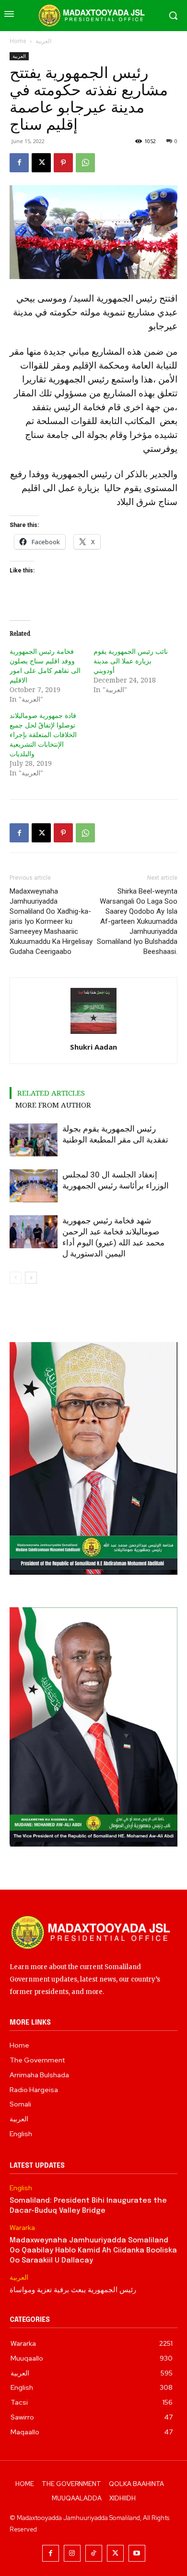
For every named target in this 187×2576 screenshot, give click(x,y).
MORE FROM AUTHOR (53, 1105)
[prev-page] (16, 1278)
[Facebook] (19, 163)
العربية (43, 41)
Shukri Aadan (93, 1047)
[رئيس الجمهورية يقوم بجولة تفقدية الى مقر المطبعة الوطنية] (34, 1140)
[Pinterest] (63, 163)
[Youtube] (137, 2553)
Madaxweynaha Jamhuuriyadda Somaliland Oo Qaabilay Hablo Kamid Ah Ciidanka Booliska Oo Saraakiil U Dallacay (93, 2251)
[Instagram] (72, 2553)
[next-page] (31, 1278)
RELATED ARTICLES (51, 1093)
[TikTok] (94, 2553)
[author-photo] (93, 1034)
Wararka (22, 2228)
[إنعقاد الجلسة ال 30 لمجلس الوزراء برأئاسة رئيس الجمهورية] (34, 1186)
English (21, 2188)
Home (18, 41)
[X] (41, 163)
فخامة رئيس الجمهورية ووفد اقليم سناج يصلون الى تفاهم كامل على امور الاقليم (45, 666)
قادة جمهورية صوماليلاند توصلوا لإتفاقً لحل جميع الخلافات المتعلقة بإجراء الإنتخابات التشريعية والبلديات (43, 734)
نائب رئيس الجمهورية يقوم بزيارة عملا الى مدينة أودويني (131, 661)
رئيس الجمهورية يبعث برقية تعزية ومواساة (73, 2290)
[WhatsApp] (85, 163)
